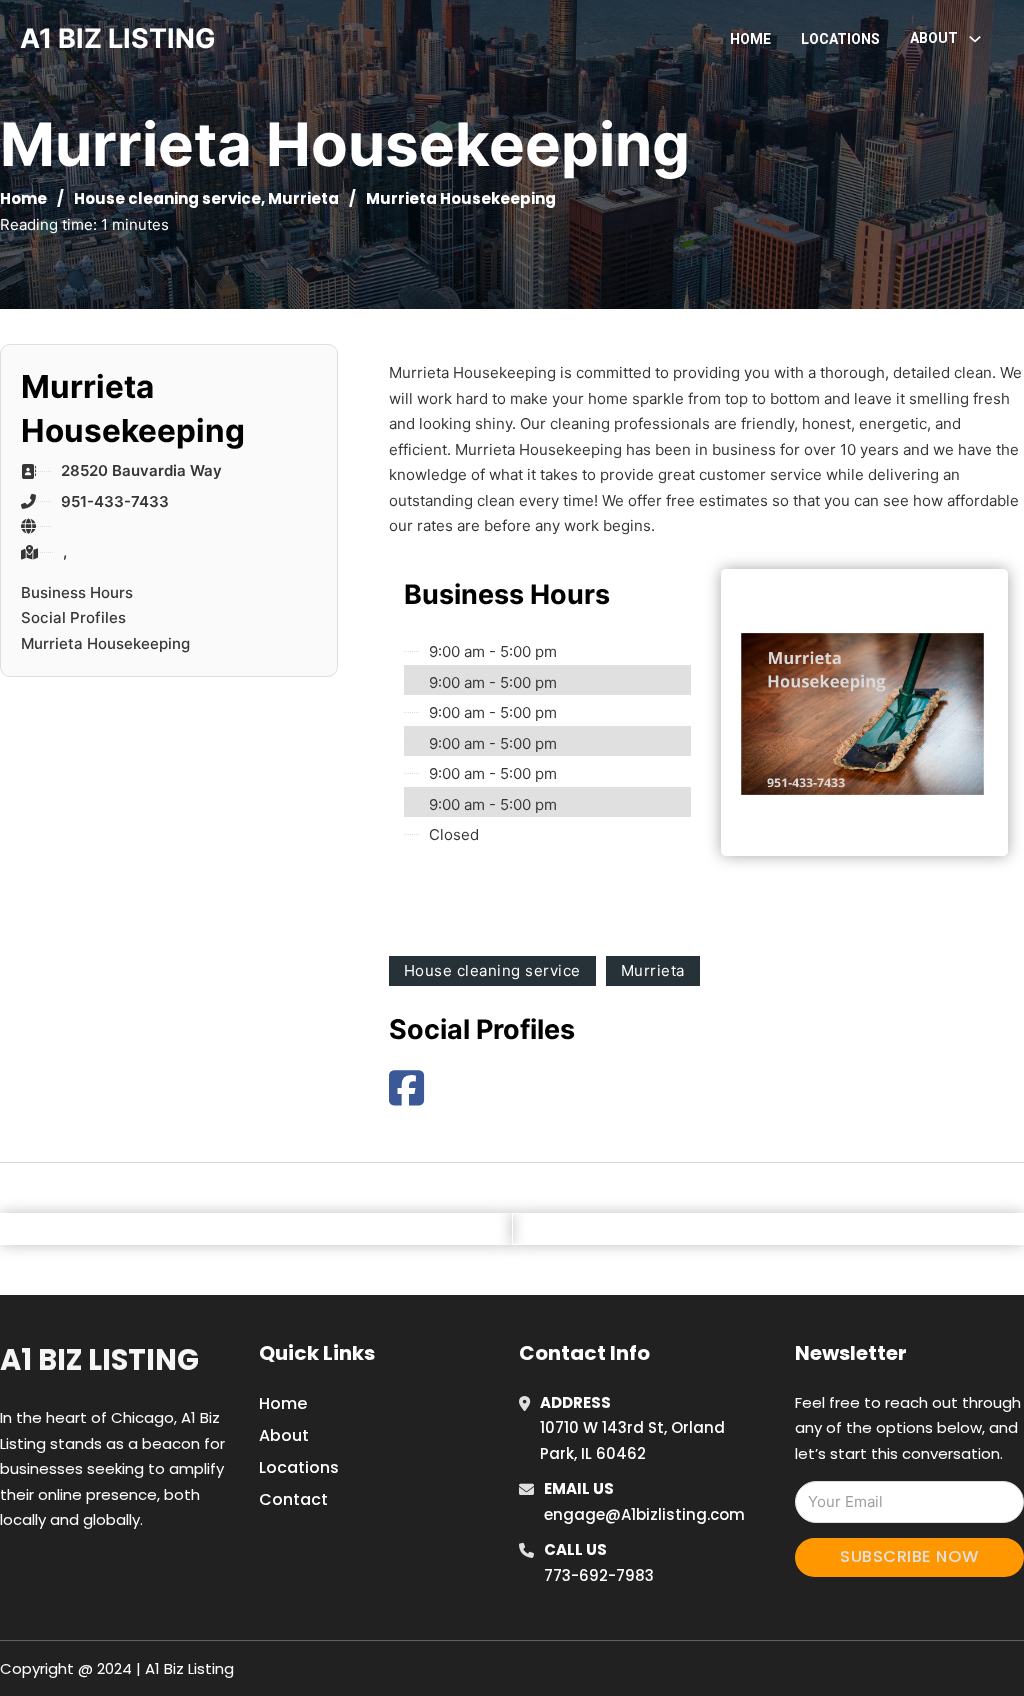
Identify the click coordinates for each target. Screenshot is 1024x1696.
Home (750, 39)
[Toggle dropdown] (975, 39)
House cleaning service (167, 198)
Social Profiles (73, 617)
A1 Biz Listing (99, 1360)
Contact (293, 1499)
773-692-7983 (599, 1575)
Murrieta (303, 198)
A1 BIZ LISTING (118, 38)
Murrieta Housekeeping (105, 643)
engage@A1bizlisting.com (644, 1514)
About (284, 1435)
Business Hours (77, 592)
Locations (840, 39)
